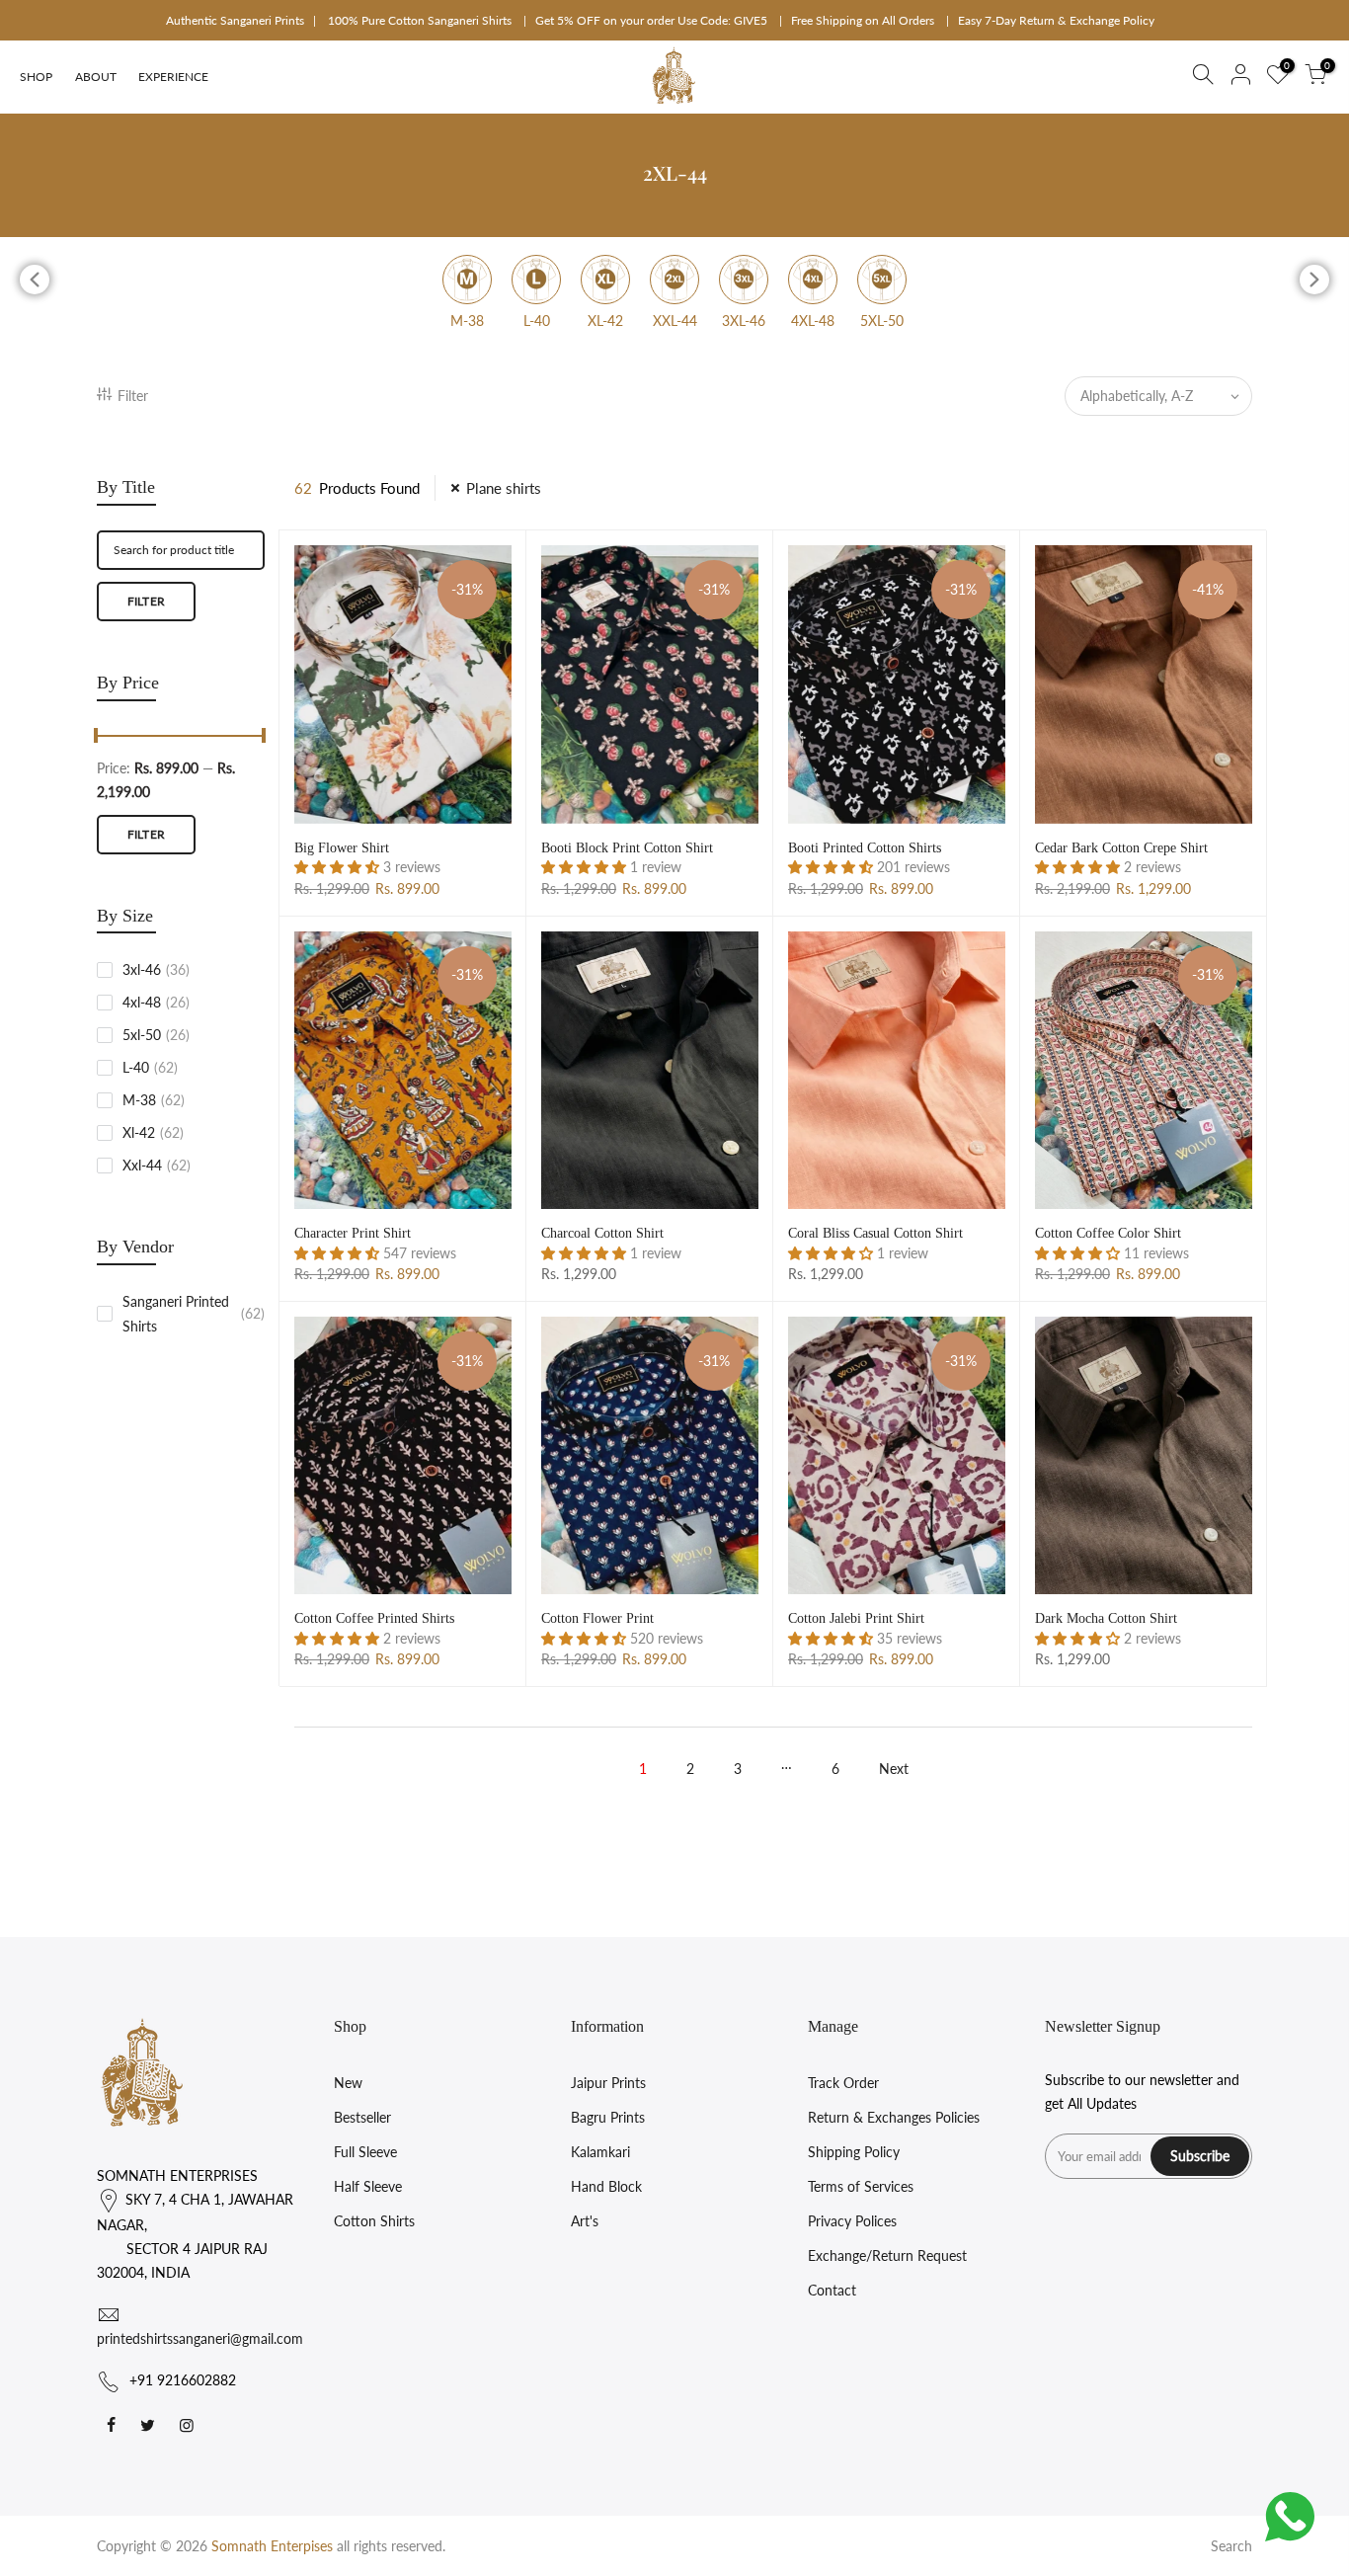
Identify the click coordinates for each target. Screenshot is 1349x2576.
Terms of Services (861, 2186)
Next (894, 1769)
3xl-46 (156, 969)
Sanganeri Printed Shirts (194, 1314)
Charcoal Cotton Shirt (602, 1233)
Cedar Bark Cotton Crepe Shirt (1121, 848)
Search (1231, 2546)
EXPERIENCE (173, 77)
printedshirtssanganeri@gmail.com (200, 2338)
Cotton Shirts (374, 2221)
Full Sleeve (365, 2152)
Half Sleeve (368, 2186)
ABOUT (96, 77)
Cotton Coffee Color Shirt (1108, 1233)
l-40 (150, 1067)
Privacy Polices (852, 2221)
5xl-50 (156, 1035)
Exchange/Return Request (887, 2255)
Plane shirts (504, 488)
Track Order (843, 2083)
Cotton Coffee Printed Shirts (374, 1618)
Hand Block (606, 2186)
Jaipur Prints (608, 2083)
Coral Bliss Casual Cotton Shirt (875, 1233)
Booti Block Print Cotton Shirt (627, 848)
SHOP (36, 77)
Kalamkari (600, 2152)
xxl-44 (157, 1165)
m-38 (154, 1100)
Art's (585, 2221)
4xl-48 (156, 1002)
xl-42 (153, 1132)
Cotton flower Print (597, 1618)
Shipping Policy (854, 2152)
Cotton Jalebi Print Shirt (856, 1618)
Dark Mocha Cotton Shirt (1106, 1618)
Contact (832, 2290)
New (348, 2083)
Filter (133, 396)
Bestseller (362, 2117)
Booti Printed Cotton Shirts (865, 848)
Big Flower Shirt (342, 848)
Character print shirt (353, 1233)
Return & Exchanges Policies (894, 2117)
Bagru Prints (608, 2117)
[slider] (97, 738)
